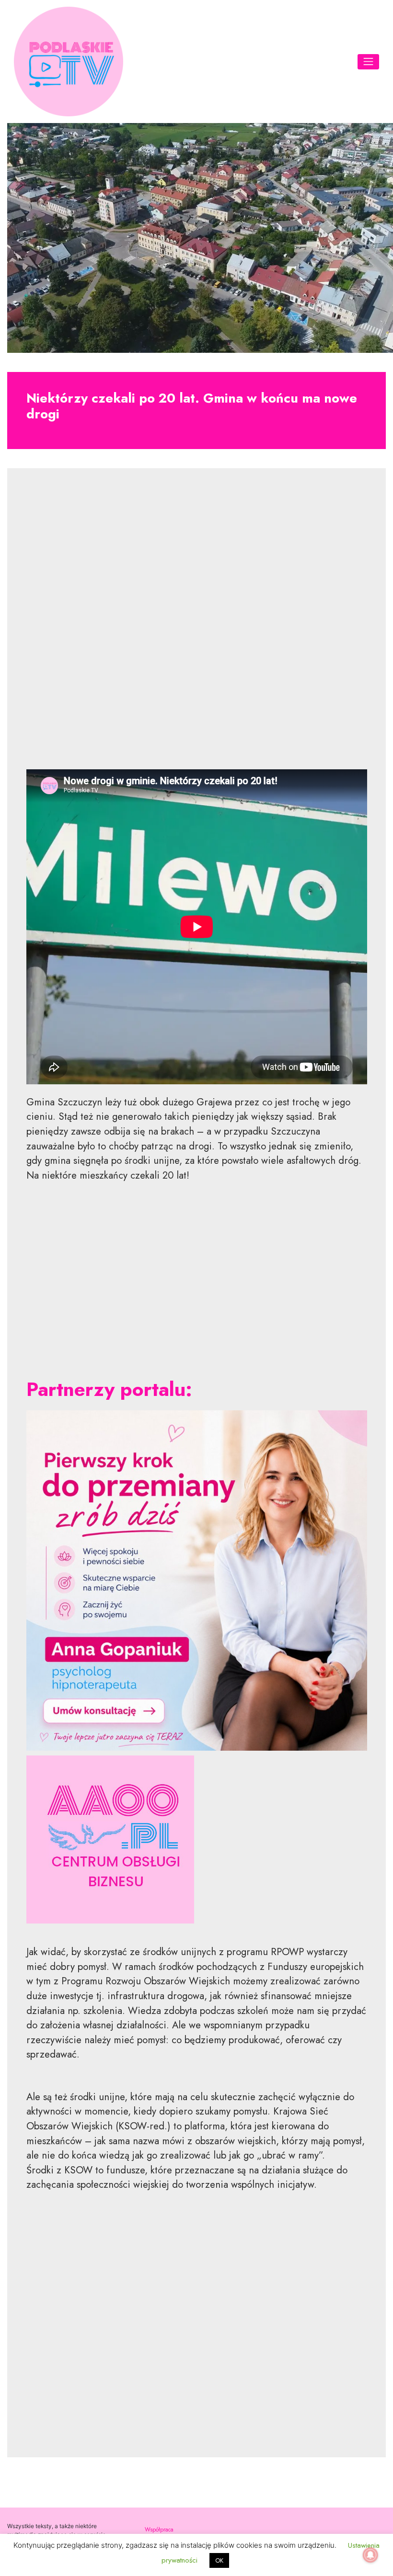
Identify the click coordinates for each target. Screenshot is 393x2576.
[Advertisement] (197, 626)
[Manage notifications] (370, 2555)
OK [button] (219, 2560)
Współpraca (159, 2529)
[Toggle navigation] (369, 62)
